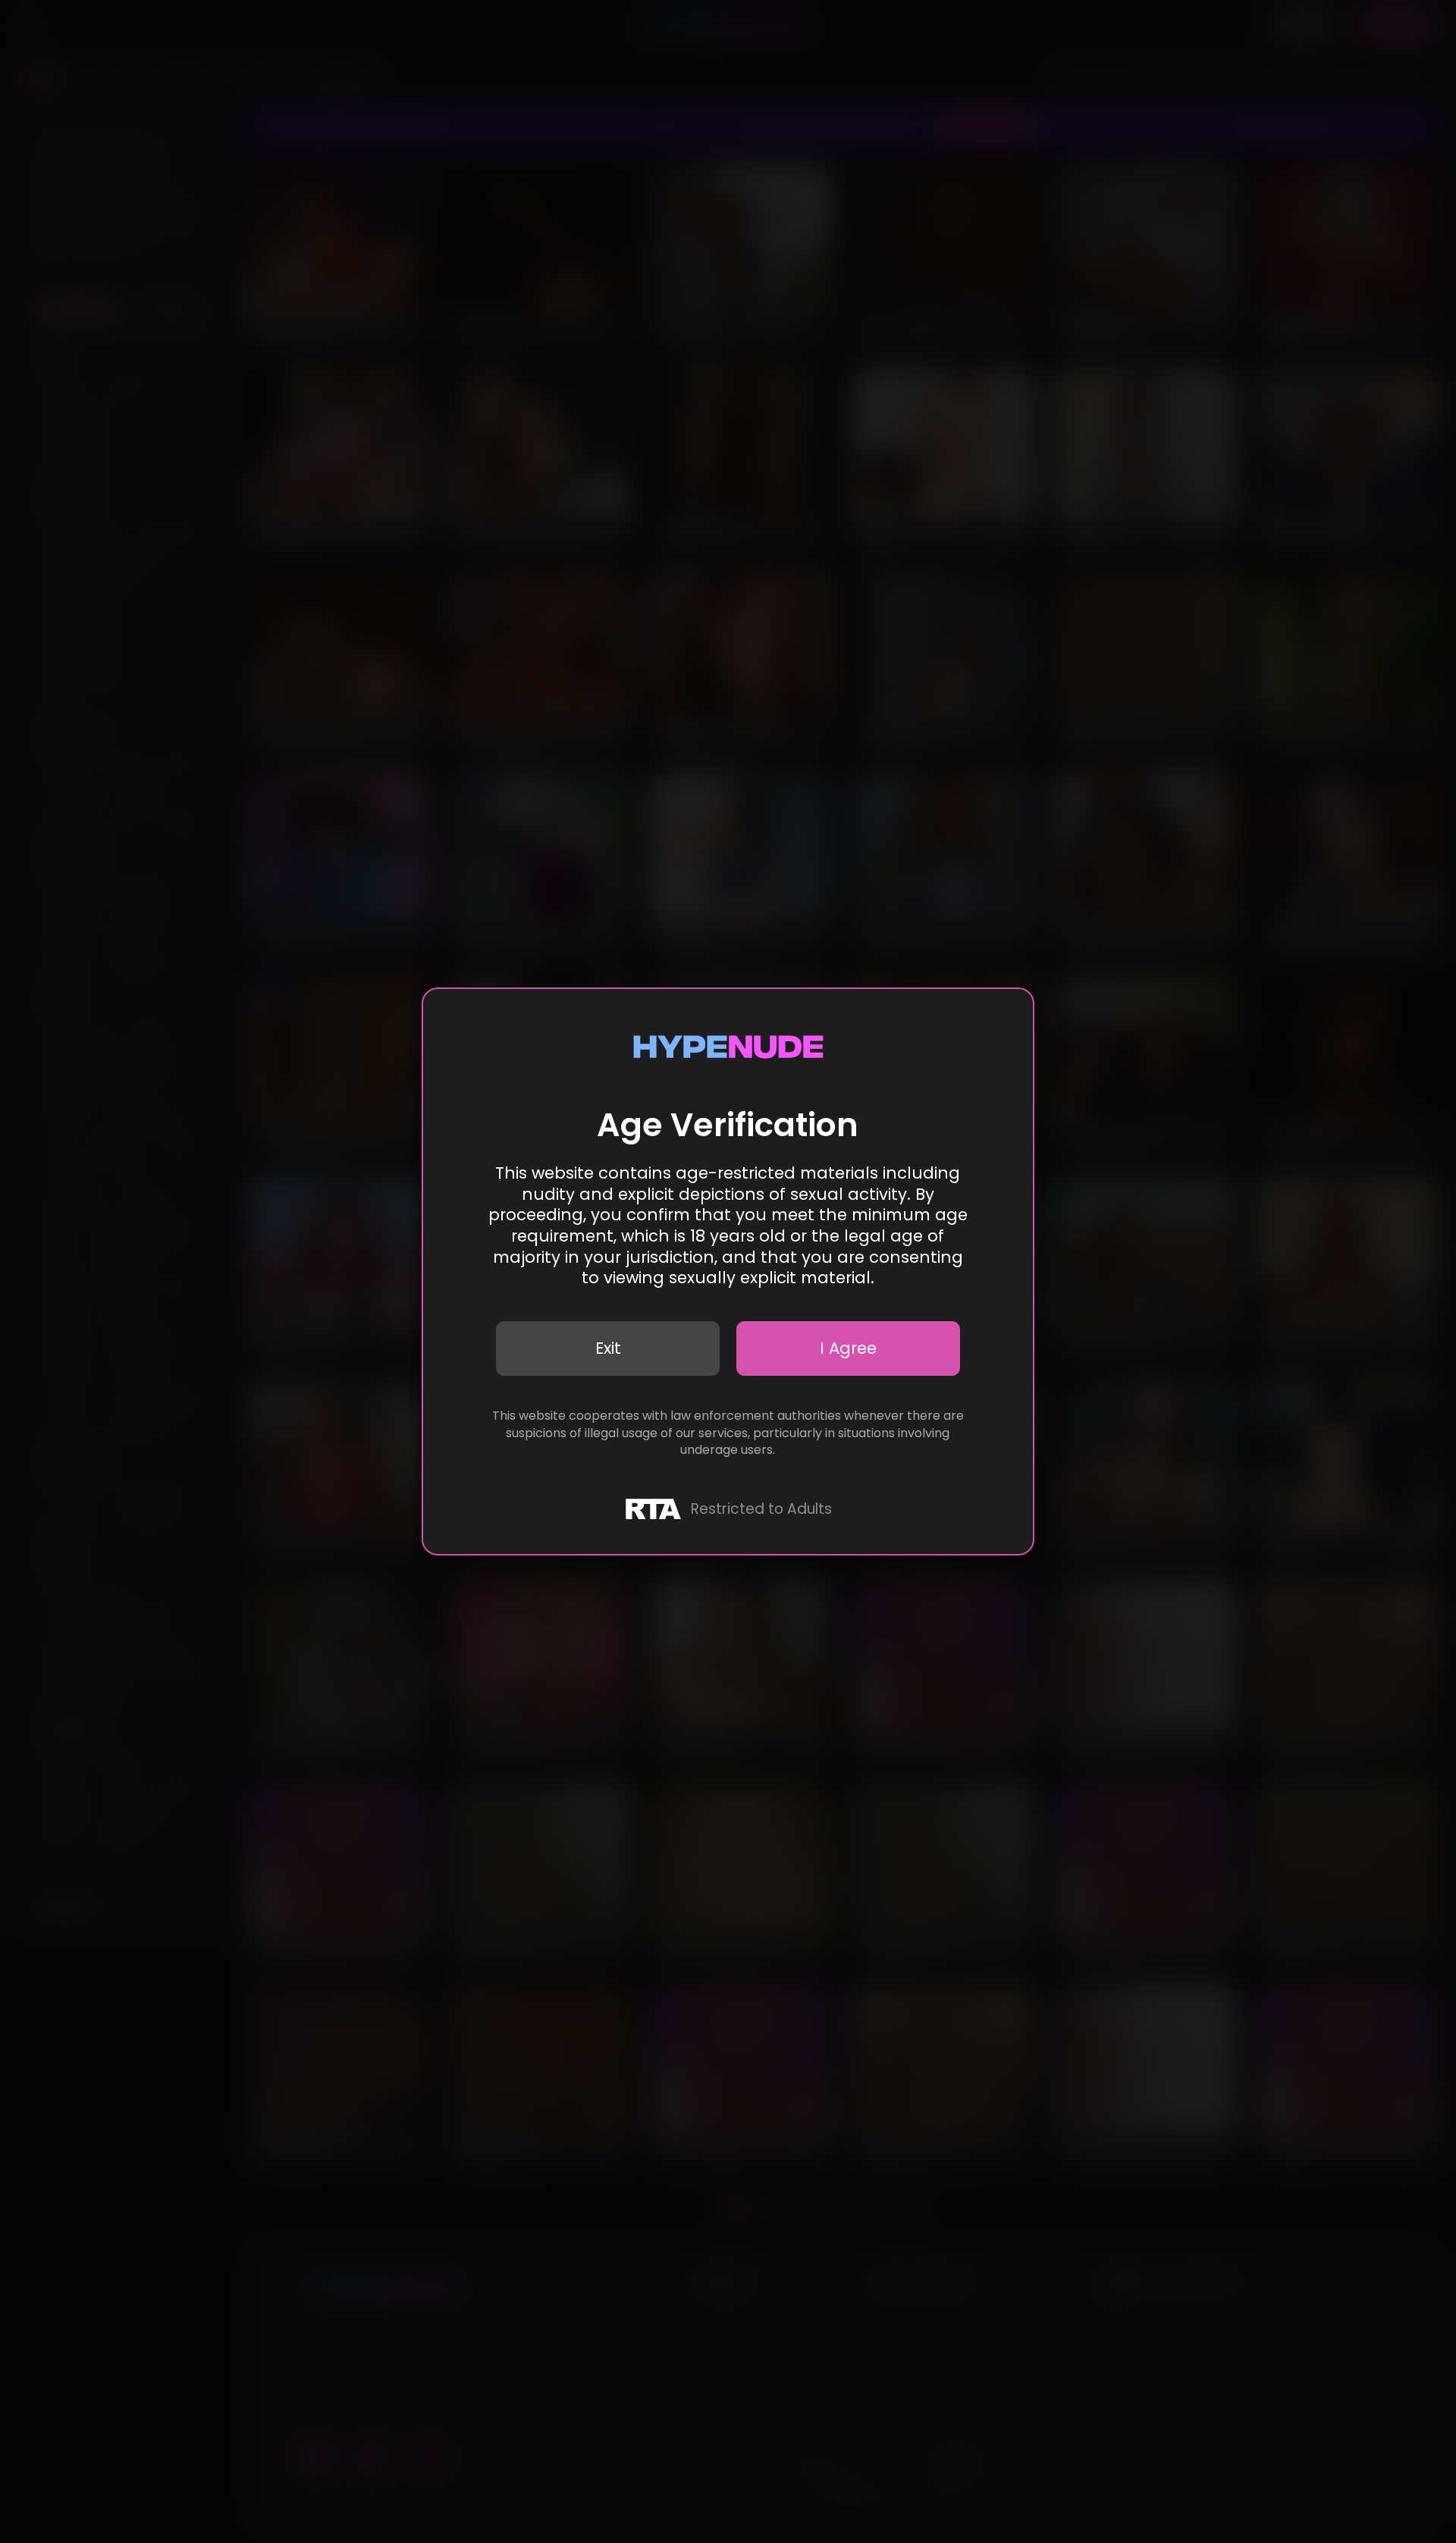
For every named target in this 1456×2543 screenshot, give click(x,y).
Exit (608, 1348)
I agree (848, 1348)
